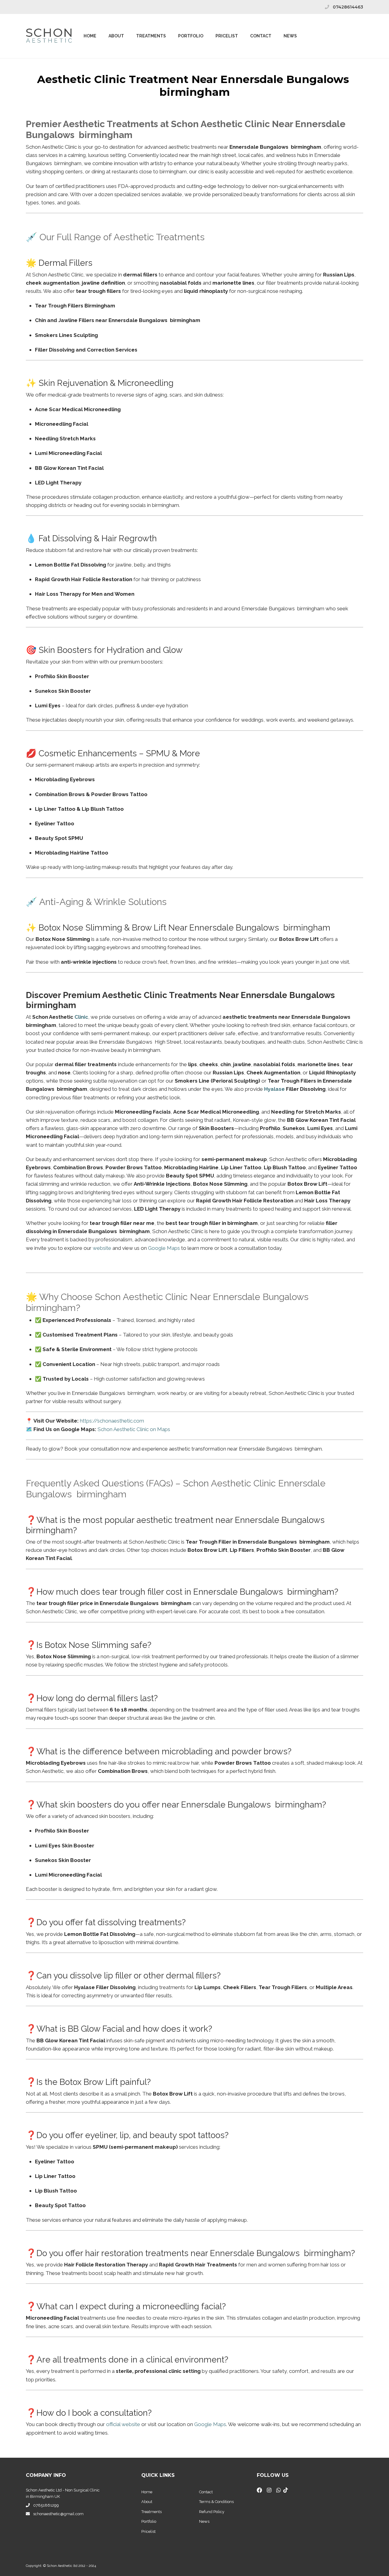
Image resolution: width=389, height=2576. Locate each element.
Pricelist (148, 2531)
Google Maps (164, 1248)
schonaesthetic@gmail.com (58, 2514)
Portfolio (191, 36)
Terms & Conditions (216, 2502)
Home (90, 36)
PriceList (227, 36)
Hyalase (274, 1089)
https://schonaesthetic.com (112, 1421)
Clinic (81, 1017)
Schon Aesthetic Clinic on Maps (134, 1429)
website (102, 1248)
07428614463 (348, 7)
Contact (261, 36)
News (290, 36)
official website (123, 2424)
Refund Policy (212, 2512)
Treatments (151, 36)
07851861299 (46, 2505)
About (116, 36)
